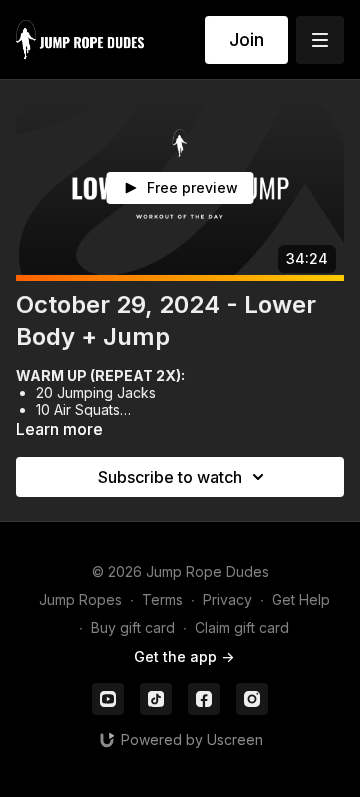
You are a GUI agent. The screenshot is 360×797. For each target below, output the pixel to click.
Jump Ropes (80, 599)
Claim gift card (242, 627)
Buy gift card (133, 627)
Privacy (227, 599)
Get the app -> (184, 656)
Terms (162, 599)
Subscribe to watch (170, 477)
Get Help (301, 599)
